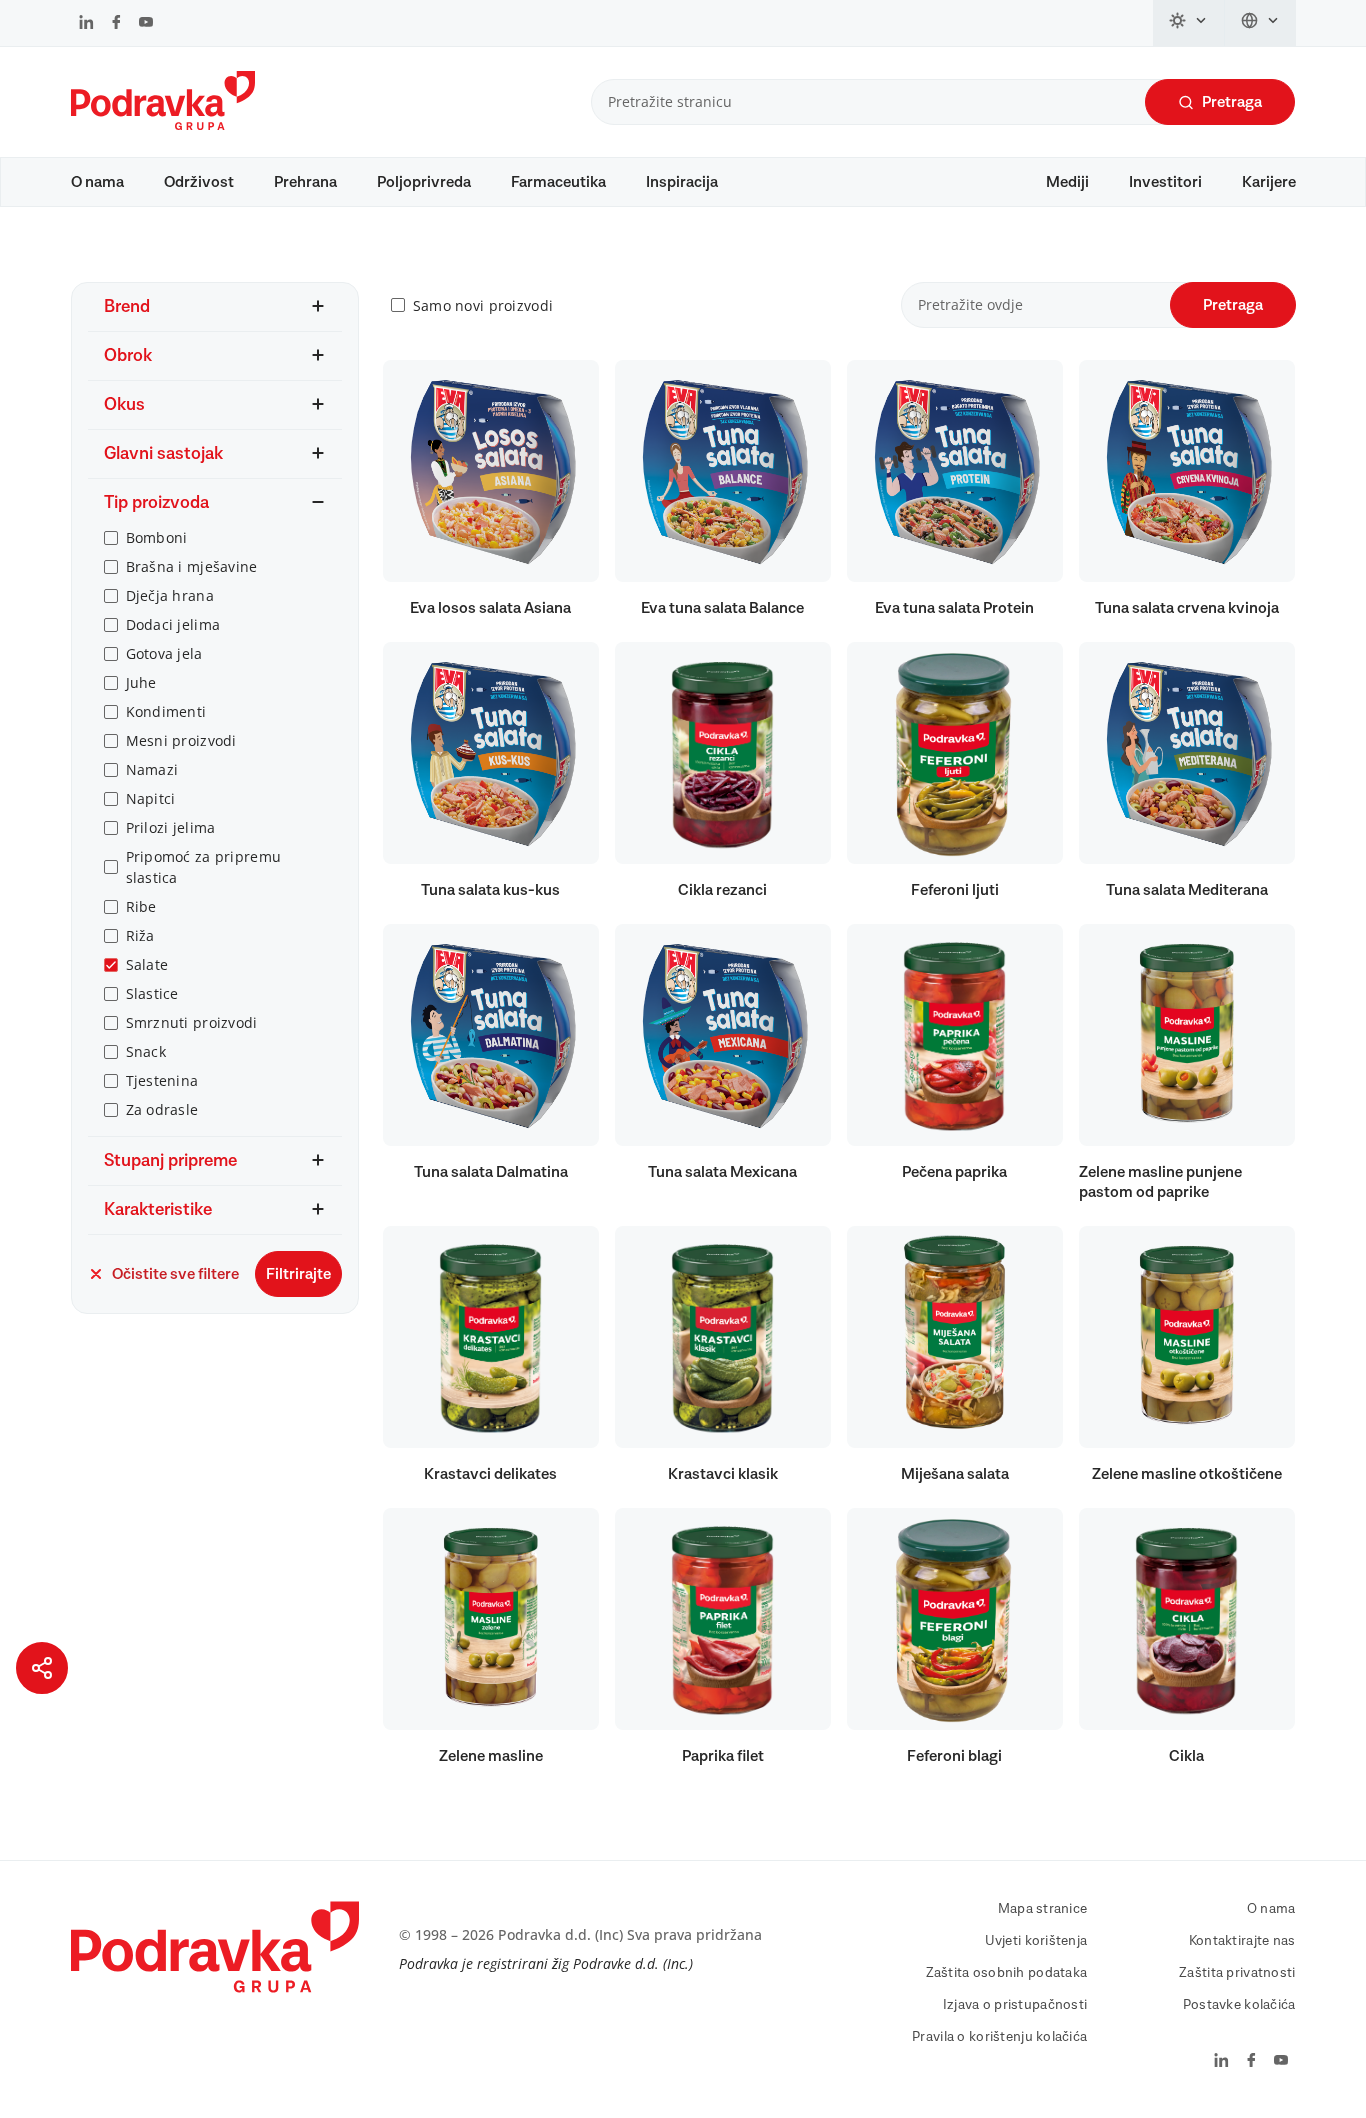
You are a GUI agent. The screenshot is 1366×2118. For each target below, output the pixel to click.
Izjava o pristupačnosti (1015, 2005)
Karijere (1269, 182)
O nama (97, 182)
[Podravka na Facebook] (116, 24)
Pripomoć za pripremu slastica (204, 867)
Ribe (141, 906)
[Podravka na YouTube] (146, 24)
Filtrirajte (298, 1274)
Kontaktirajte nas (1242, 1941)
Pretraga (1232, 102)
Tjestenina (162, 1080)
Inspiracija (682, 182)
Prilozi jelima (171, 827)
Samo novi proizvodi (483, 305)
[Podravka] (163, 125)
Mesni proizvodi (181, 740)
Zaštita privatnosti (1237, 1973)
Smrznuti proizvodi (192, 1022)
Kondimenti (166, 711)
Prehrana (305, 182)
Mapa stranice (1043, 1909)
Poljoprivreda (424, 182)
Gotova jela (164, 653)
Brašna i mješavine (192, 566)
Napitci (151, 798)
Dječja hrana (170, 595)
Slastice (152, 993)
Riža (140, 935)
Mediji (1067, 182)
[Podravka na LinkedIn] (86, 24)
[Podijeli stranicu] (42, 1668)
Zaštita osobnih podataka (1007, 1973)
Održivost (199, 182)
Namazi (152, 769)
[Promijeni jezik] (1260, 23)
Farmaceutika (558, 182)
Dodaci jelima (173, 624)
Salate (147, 964)
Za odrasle (162, 1109)
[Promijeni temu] (1189, 23)
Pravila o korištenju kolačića (999, 2037)
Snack (146, 1051)
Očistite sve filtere (175, 1274)
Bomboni (157, 537)
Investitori (1165, 182)
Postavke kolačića (1239, 2005)
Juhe (141, 682)
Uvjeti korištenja (1036, 1941)
